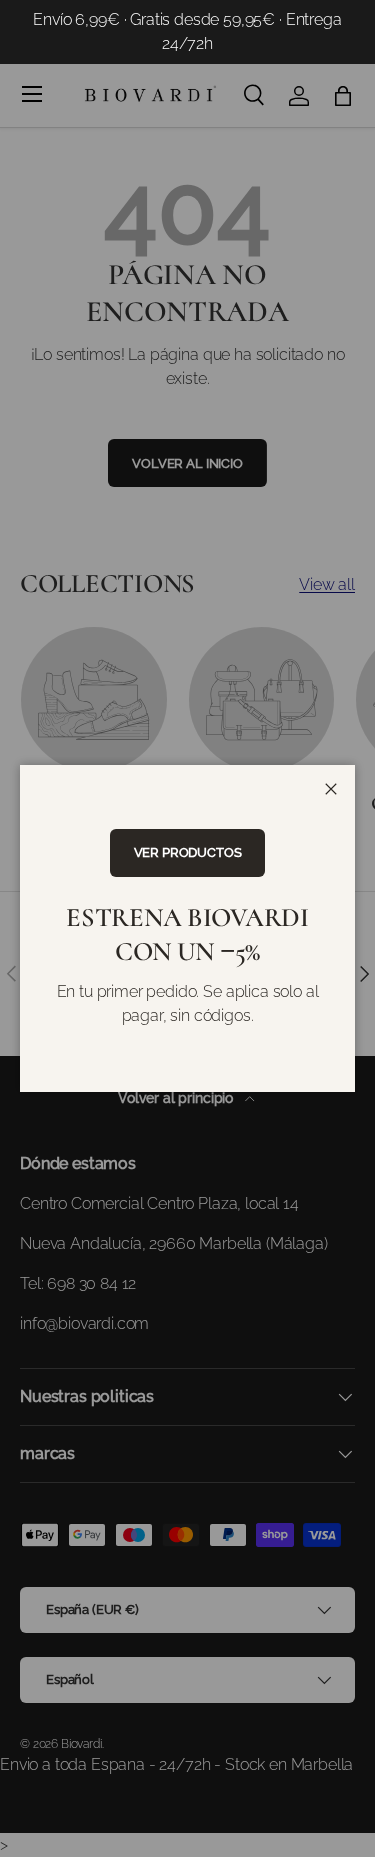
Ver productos (188, 852)
